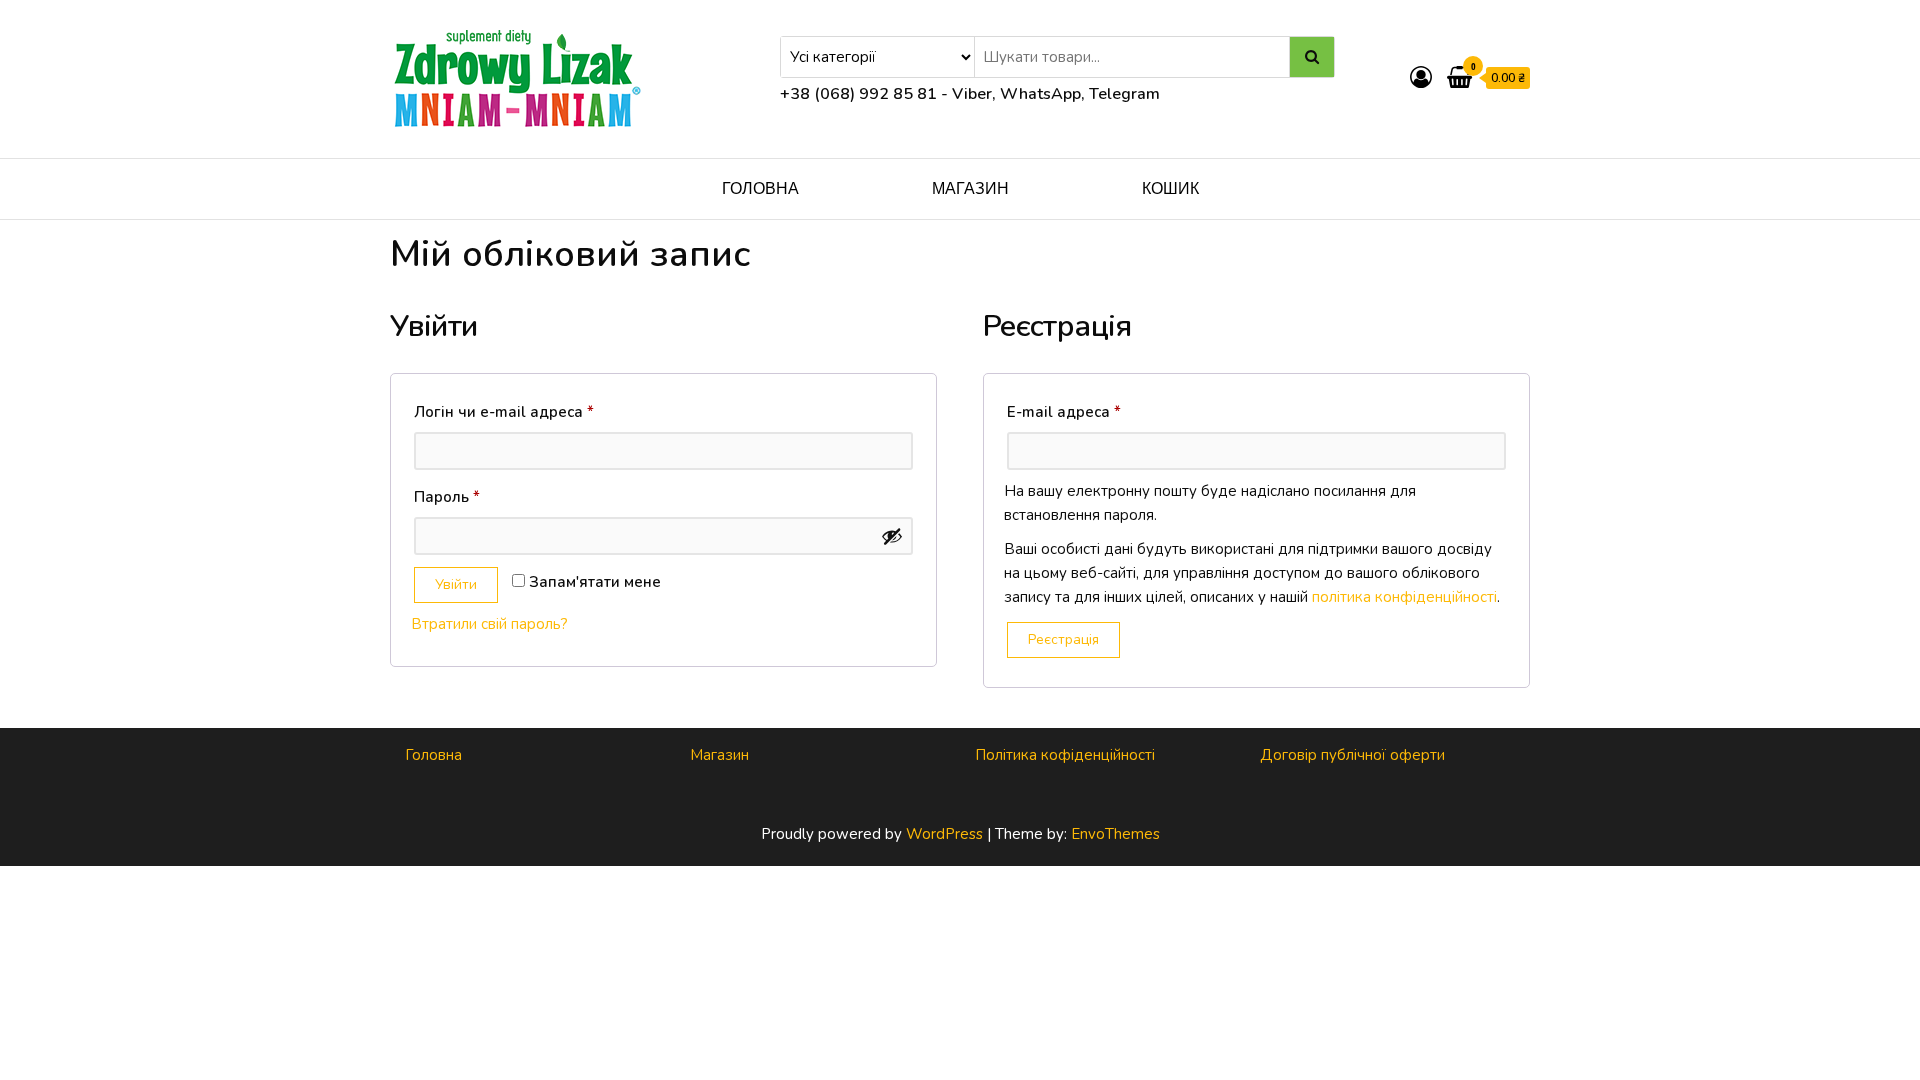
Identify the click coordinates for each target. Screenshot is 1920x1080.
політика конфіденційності (1404, 597)
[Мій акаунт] (1421, 78)
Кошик (1170, 188)
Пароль (492, 496)
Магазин (970, 188)
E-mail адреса (1109, 411)
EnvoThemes (1115, 834)
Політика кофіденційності (1065, 755)
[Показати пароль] (892, 536)
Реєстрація (1063, 639)
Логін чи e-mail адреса (549, 411)
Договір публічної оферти (1352, 755)
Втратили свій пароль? (489, 624)
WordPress (944, 834)
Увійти (456, 584)
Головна (760, 188)
